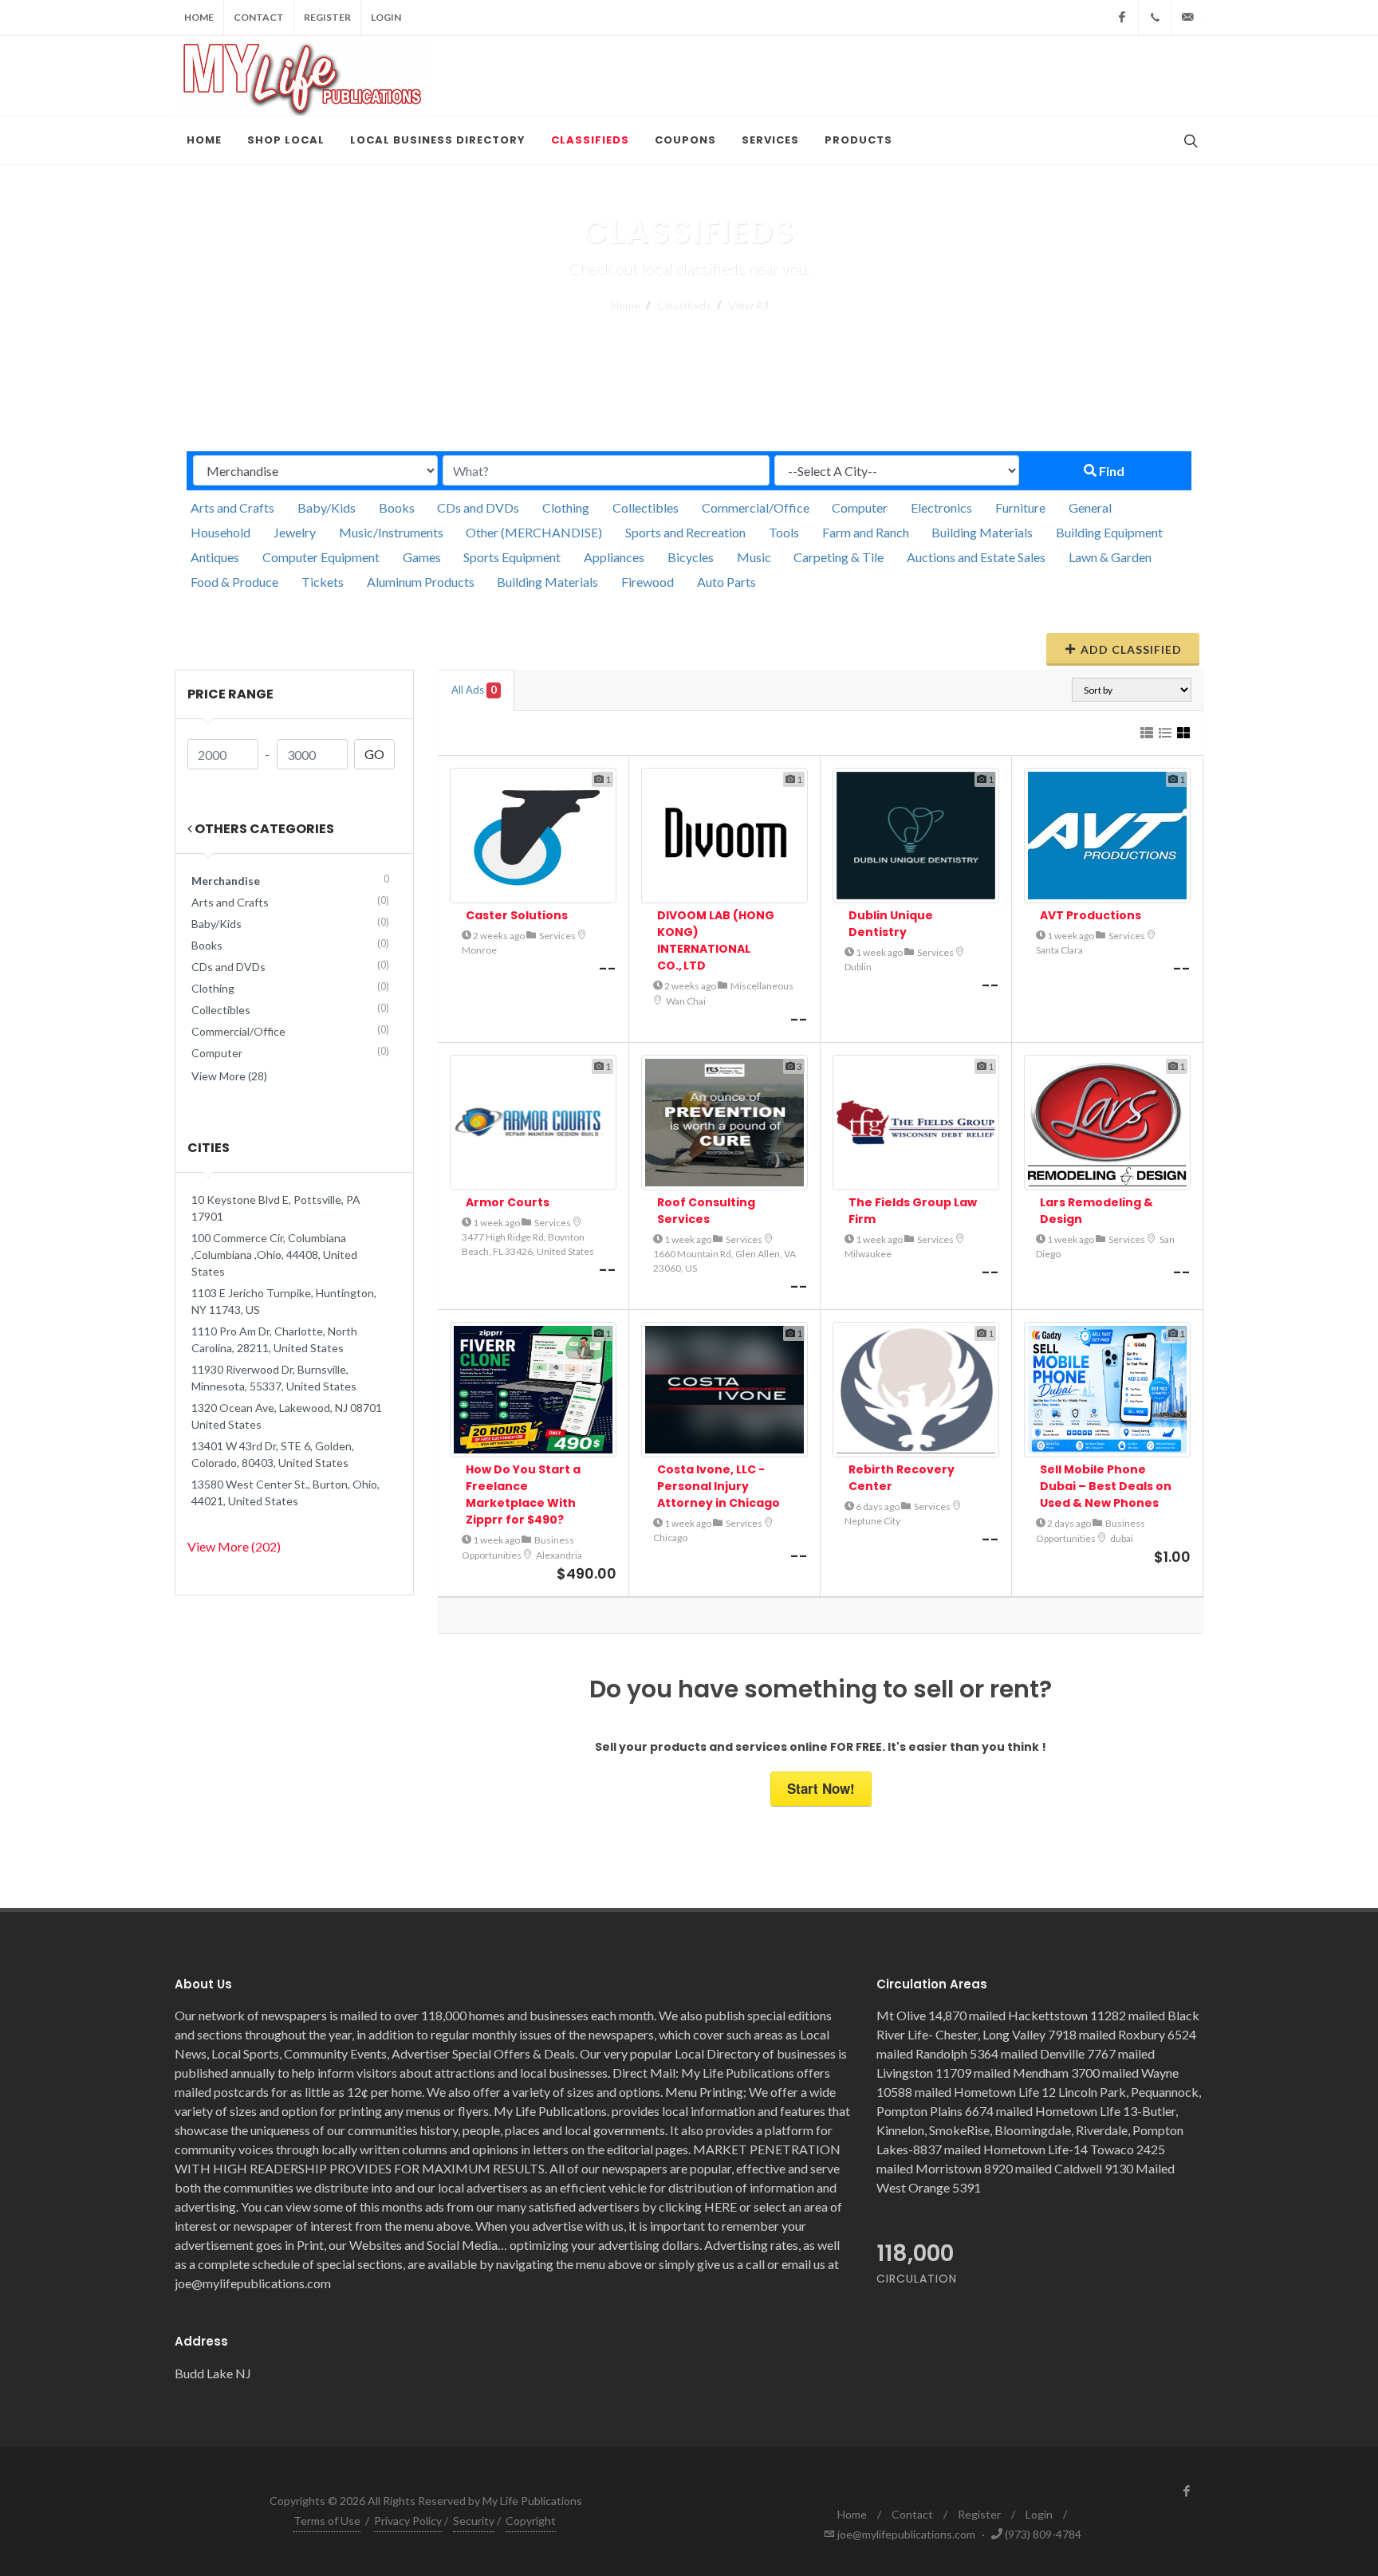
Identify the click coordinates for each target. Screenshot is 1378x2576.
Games (422, 557)
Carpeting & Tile (839, 557)
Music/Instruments (391, 532)
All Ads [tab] (474, 690)
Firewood (648, 582)
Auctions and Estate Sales (976, 557)
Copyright (531, 2521)
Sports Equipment (512, 557)
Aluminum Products (421, 582)
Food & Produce (234, 582)
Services (557, 936)
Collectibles (646, 507)
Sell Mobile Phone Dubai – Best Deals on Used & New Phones (1106, 1486)
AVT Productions (1091, 915)
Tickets (323, 582)
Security (474, 2521)
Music (754, 557)
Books (397, 507)
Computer (860, 507)
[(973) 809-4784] (1155, 18)
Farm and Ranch (866, 532)
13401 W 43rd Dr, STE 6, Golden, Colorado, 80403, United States (273, 1454)
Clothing (566, 507)
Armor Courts (508, 1202)
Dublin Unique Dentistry (891, 924)
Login (386, 17)
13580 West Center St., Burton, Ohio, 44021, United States (285, 1493)
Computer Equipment (321, 557)
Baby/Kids (327, 507)
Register (327, 17)
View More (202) (234, 1546)
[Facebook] (1122, 18)
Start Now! (821, 1788)
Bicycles (691, 557)
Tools (784, 532)
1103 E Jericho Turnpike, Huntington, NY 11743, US (284, 1301)
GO (374, 754)
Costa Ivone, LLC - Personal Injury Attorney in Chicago (719, 1486)
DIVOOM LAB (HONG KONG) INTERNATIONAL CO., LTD (716, 940)
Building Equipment (1109, 532)
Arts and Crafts (232, 507)
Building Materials (982, 532)
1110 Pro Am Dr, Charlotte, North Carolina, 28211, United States (274, 1339)
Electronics (941, 507)
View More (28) (229, 1076)
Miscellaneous (762, 986)
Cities (209, 1148)
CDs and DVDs (478, 507)
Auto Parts (726, 582)
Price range (230, 694)
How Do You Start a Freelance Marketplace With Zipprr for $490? (523, 1494)
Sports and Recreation (685, 532)
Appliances (614, 557)
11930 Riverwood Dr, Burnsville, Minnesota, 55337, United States (274, 1378)
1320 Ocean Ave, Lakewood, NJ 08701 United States (287, 1416)
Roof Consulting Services (706, 1211)
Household (220, 532)
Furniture (1020, 507)
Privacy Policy (408, 2521)
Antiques (215, 557)
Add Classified (1131, 649)
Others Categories (263, 829)
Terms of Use (327, 2521)
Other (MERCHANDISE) (534, 532)
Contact (259, 17)
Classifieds (683, 304)
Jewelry (295, 532)
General (1090, 507)
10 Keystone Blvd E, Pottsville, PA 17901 (276, 1208)
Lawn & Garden (1110, 557)
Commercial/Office (756, 507)
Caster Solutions (517, 915)
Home (199, 17)
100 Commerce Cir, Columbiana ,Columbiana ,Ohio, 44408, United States (274, 1255)
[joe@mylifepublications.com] (1187, 18)
